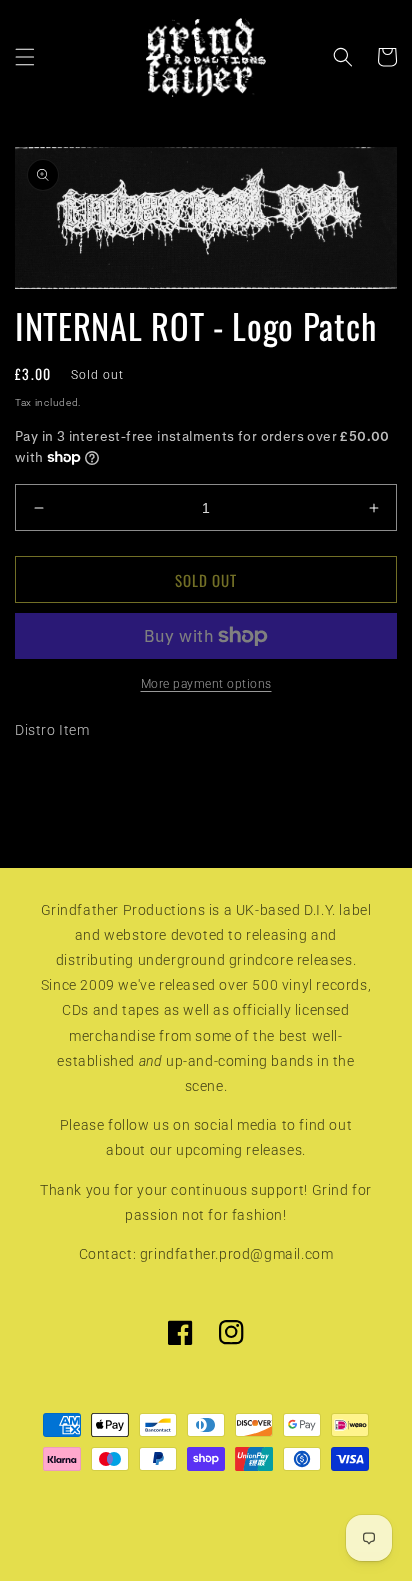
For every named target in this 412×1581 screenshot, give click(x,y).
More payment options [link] (206, 684)
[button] (25, 57)
